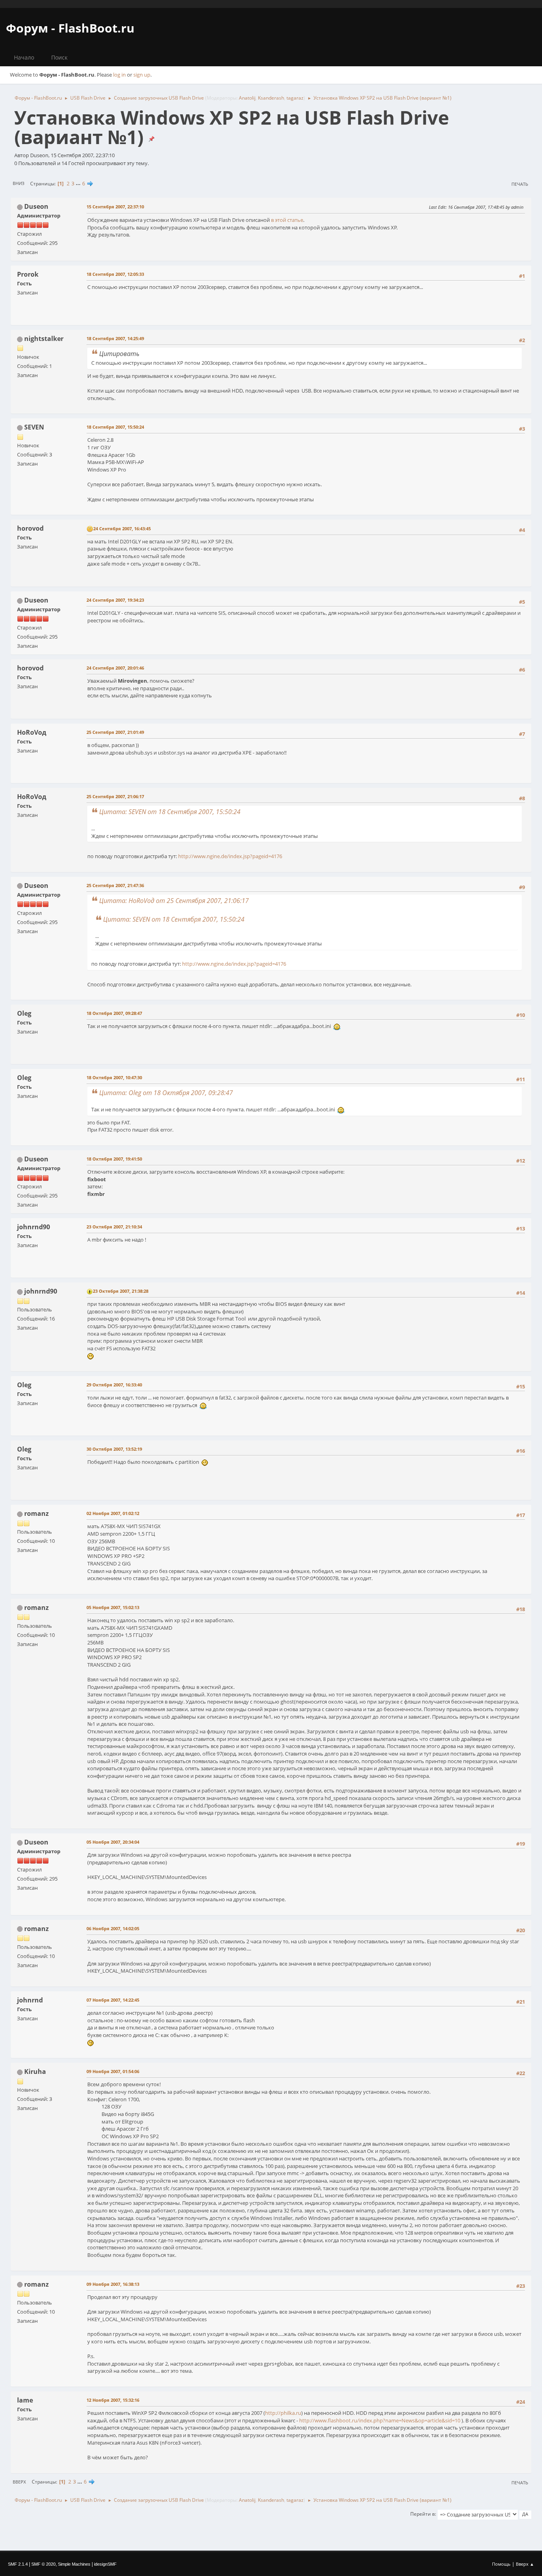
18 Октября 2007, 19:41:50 (114, 1159)
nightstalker (44, 339)
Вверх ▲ (525, 2564)
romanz (37, 1513)
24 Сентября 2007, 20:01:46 (115, 668)
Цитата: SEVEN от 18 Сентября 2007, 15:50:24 (170, 812)
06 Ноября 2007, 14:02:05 (113, 1928)
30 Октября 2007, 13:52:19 (114, 1449)
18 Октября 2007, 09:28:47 (114, 1013)
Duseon (36, 206)
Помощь (501, 2564)
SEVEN (34, 427)
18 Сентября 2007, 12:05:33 (115, 274)
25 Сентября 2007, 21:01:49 (115, 732)
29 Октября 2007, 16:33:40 (114, 1385)
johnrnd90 (41, 1291)
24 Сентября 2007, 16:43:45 (122, 528)
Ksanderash (271, 98)
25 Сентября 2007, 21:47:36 (115, 885)
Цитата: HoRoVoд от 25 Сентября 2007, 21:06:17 (174, 901)
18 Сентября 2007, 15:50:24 (115, 427)
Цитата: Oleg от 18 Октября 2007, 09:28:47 (166, 1093)
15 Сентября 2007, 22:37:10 (115, 207)
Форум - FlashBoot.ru (70, 28)
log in (119, 75)
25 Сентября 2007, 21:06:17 (115, 796)
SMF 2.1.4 (18, 2564)
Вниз (18, 183)
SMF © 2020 (43, 2564)
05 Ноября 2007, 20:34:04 (113, 1842)
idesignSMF (105, 2564)
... (79, 183)
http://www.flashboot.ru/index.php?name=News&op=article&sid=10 (380, 2420)
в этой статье (287, 220)
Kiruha (35, 2072)
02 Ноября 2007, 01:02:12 (113, 1513)
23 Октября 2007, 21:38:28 (121, 1291)
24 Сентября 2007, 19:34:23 (115, 600)
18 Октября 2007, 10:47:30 (114, 1077)
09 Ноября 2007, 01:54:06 (113, 2071)
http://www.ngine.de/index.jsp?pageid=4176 (230, 856)
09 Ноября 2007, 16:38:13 (113, 2284)
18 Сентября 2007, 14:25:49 (115, 338)
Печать (520, 184)
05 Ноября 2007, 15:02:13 (113, 1607)
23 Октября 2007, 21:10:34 (114, 1227)
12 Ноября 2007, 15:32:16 (113, 2400)
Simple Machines (74, 2564)
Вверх (19, 2482)
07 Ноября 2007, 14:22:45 (113, 2000)
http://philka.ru (283, 2413)
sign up (142, 75)
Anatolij (247, 98)
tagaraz (295, 98)
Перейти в (423, 2514)
